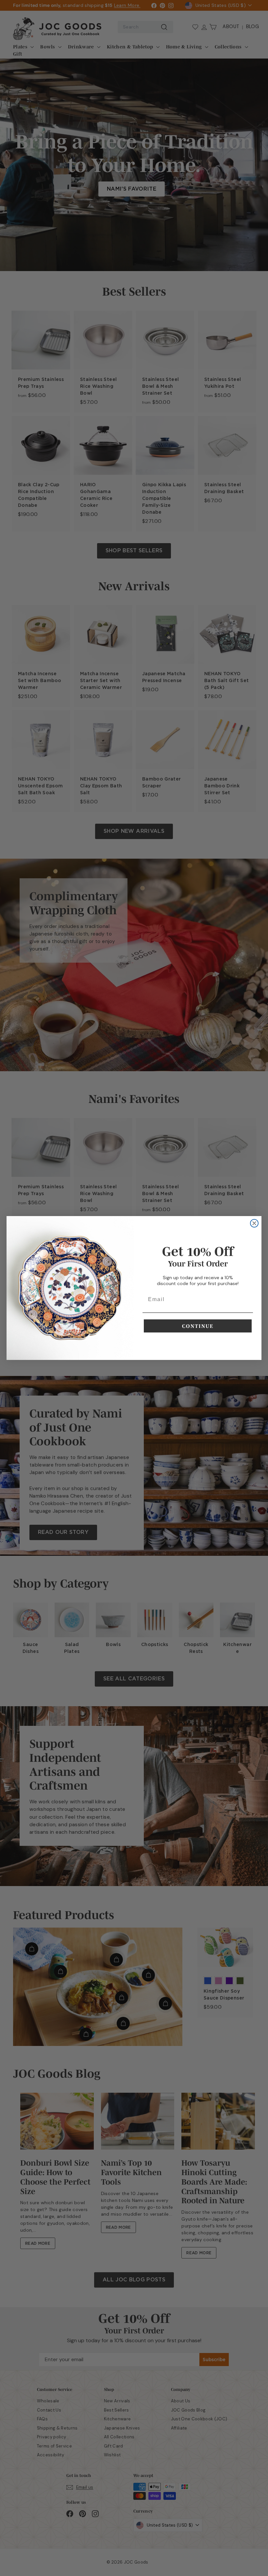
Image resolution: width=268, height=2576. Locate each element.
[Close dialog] (254, 1223)
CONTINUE (198, 1326)
